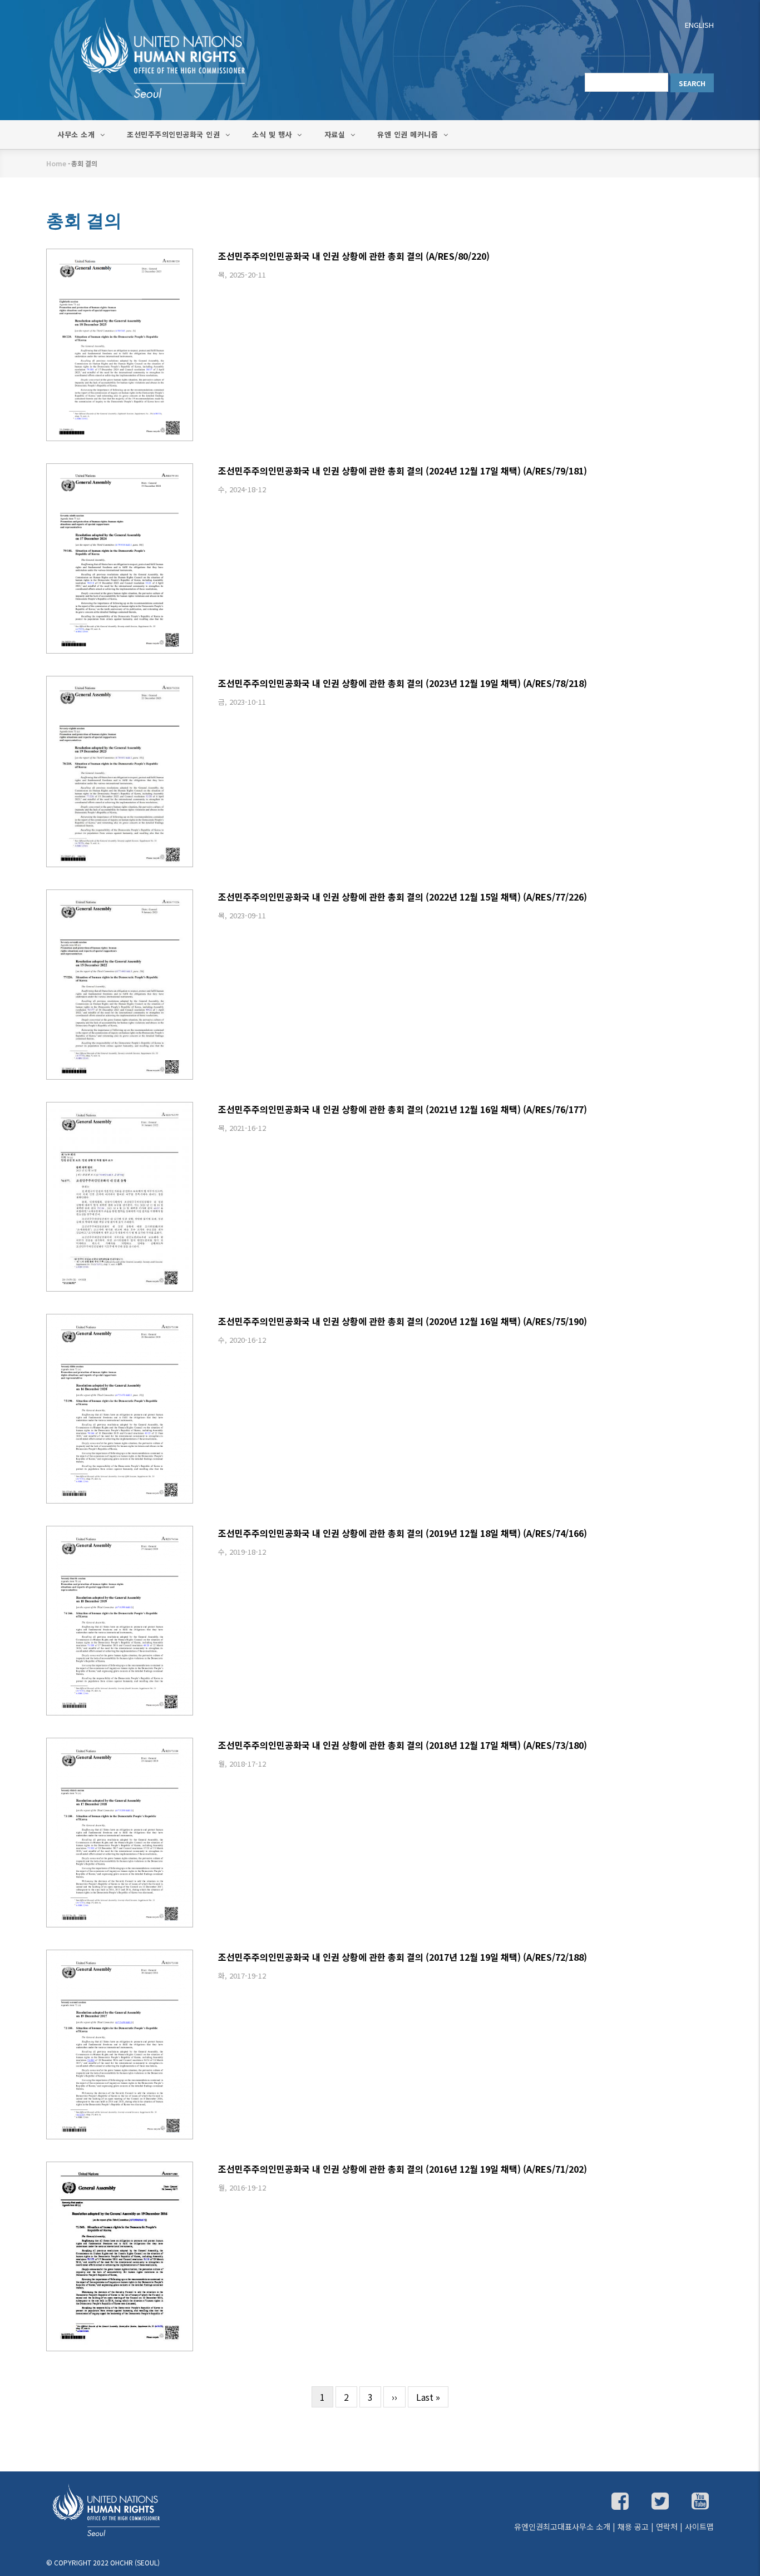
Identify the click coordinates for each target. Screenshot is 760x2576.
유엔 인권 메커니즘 (409, 134)
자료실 (336, 134)
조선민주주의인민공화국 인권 (175, 134)
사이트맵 (699, 2526)
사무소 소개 (77, 134)
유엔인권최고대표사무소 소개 (562, 2526)
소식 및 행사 (273, 134)
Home (56, 163)
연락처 (667, 2526)
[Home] (152, 57)
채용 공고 (633, 2526)
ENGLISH (699, 25)
